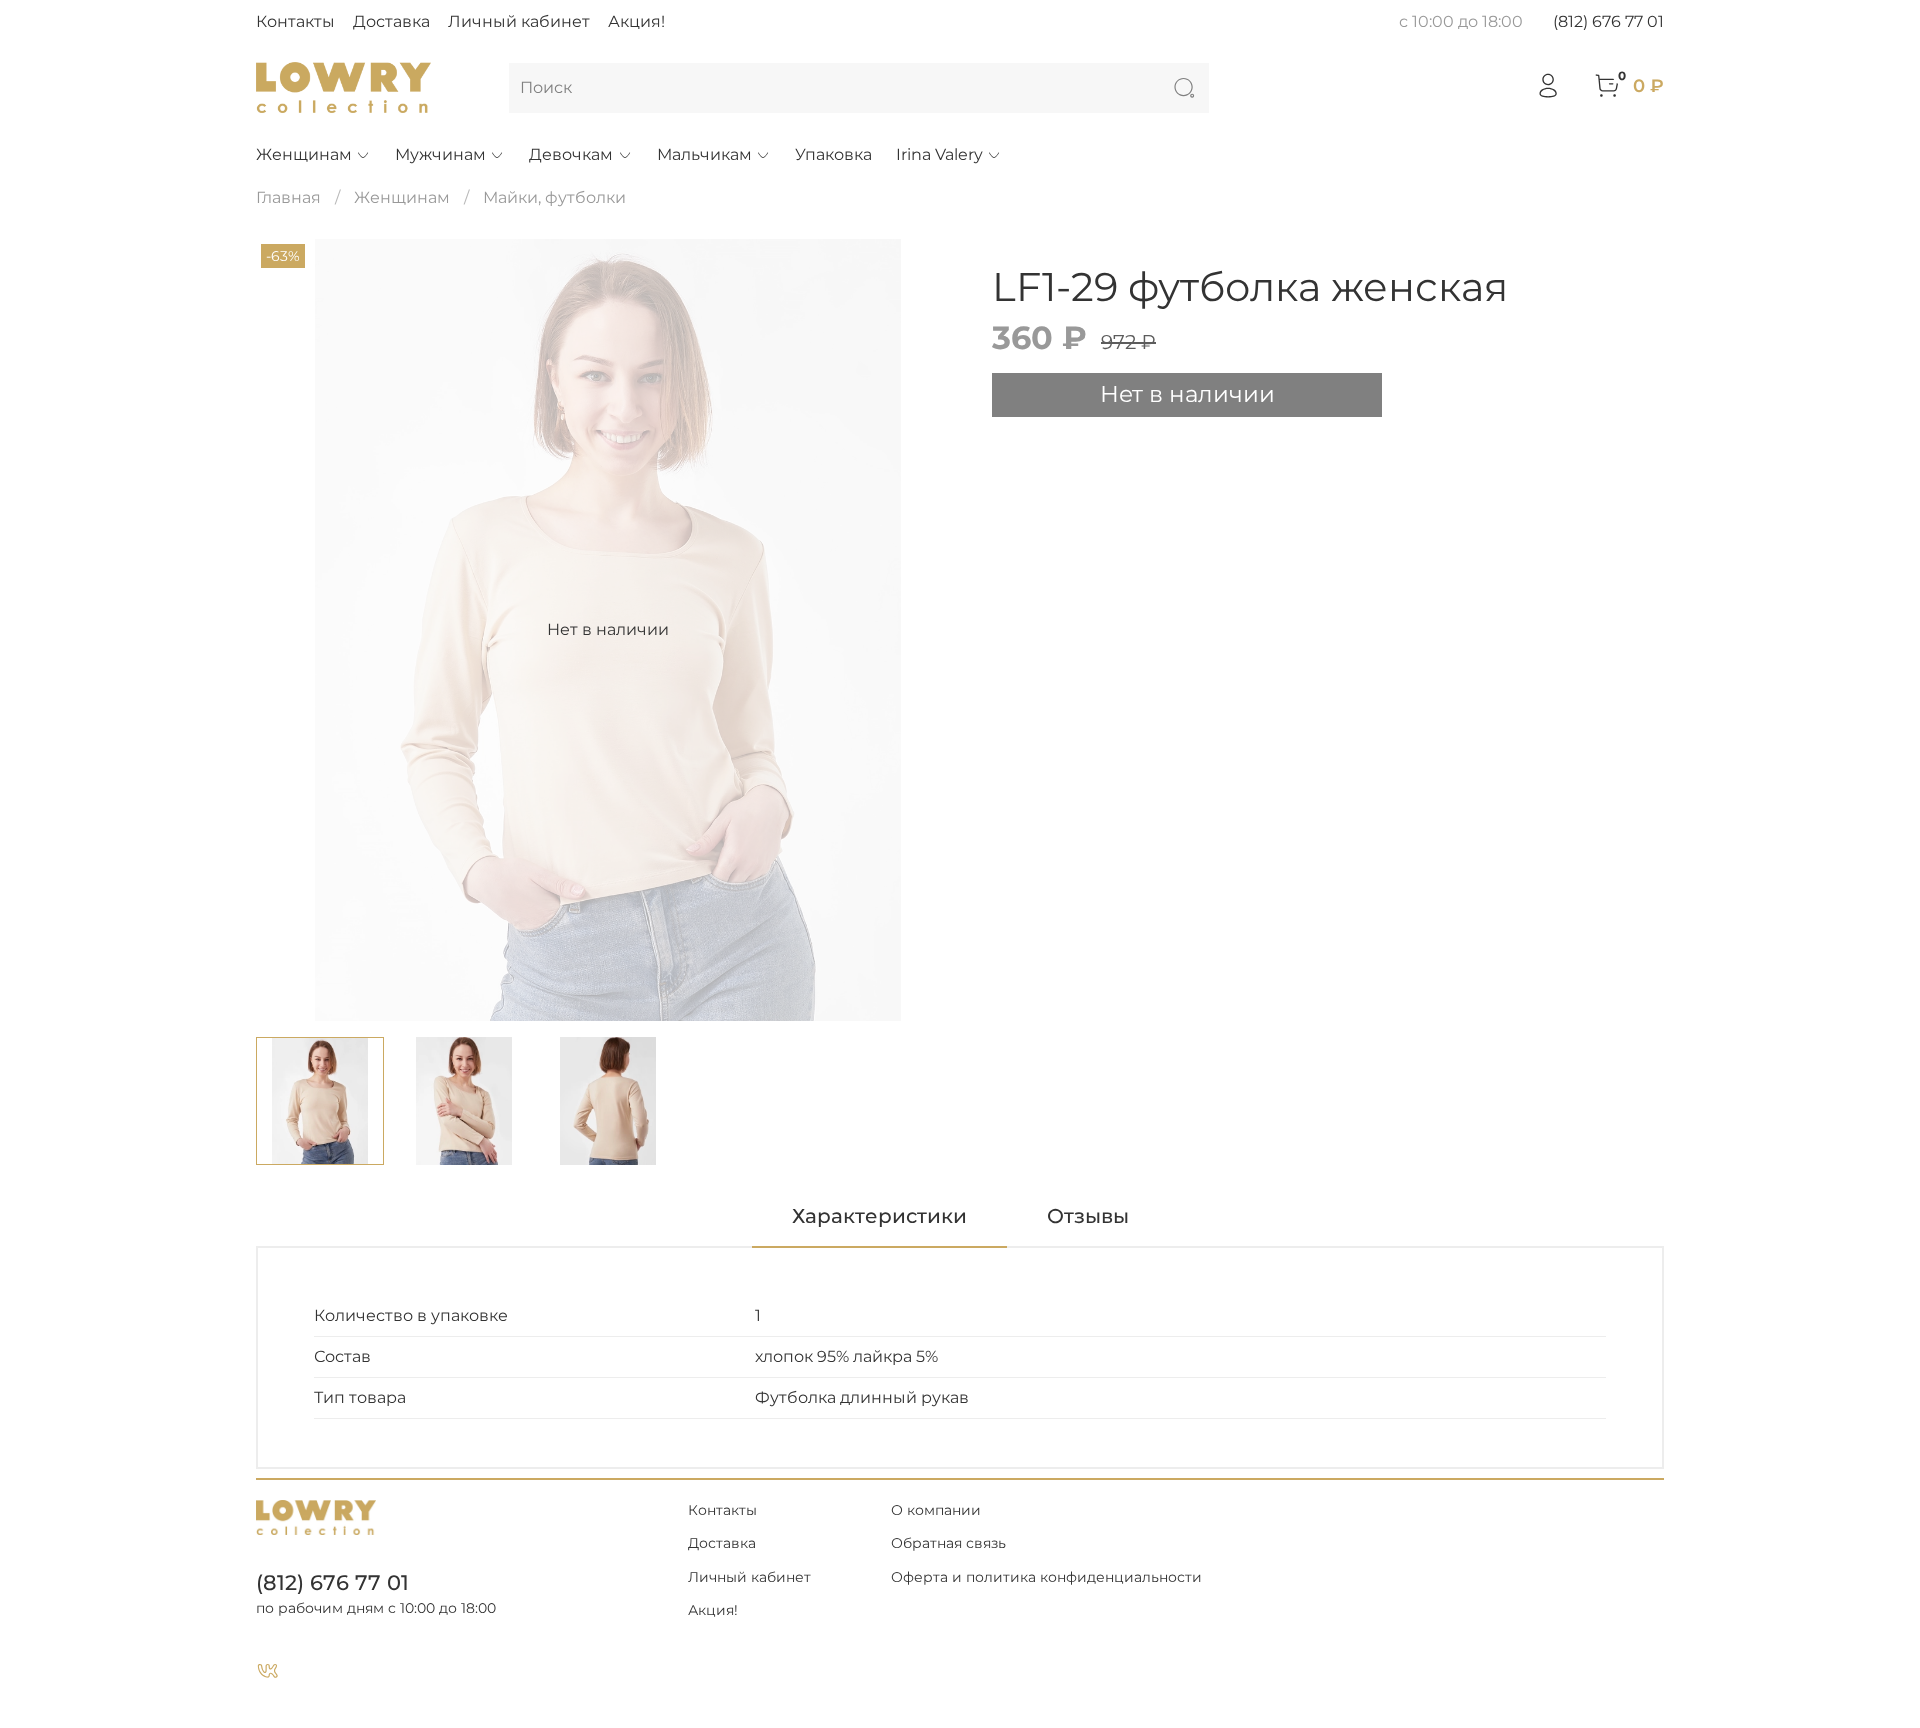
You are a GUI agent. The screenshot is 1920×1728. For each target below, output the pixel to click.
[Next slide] (928, 630)
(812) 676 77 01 (1608, 21)
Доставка (391, 21)
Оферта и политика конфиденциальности (1046, 1577)
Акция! (636, 21)
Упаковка (833, 154)
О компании (936, 1510)
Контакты (295, 21)
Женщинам (304, 154)
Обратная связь (948, 1543)
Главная (288, 197)
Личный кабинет (519, 21)
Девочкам (571, 154)
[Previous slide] (288, 630)
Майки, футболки (554, 197)
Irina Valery (939, 154)
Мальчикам (704, 154)
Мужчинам (440, 154)
